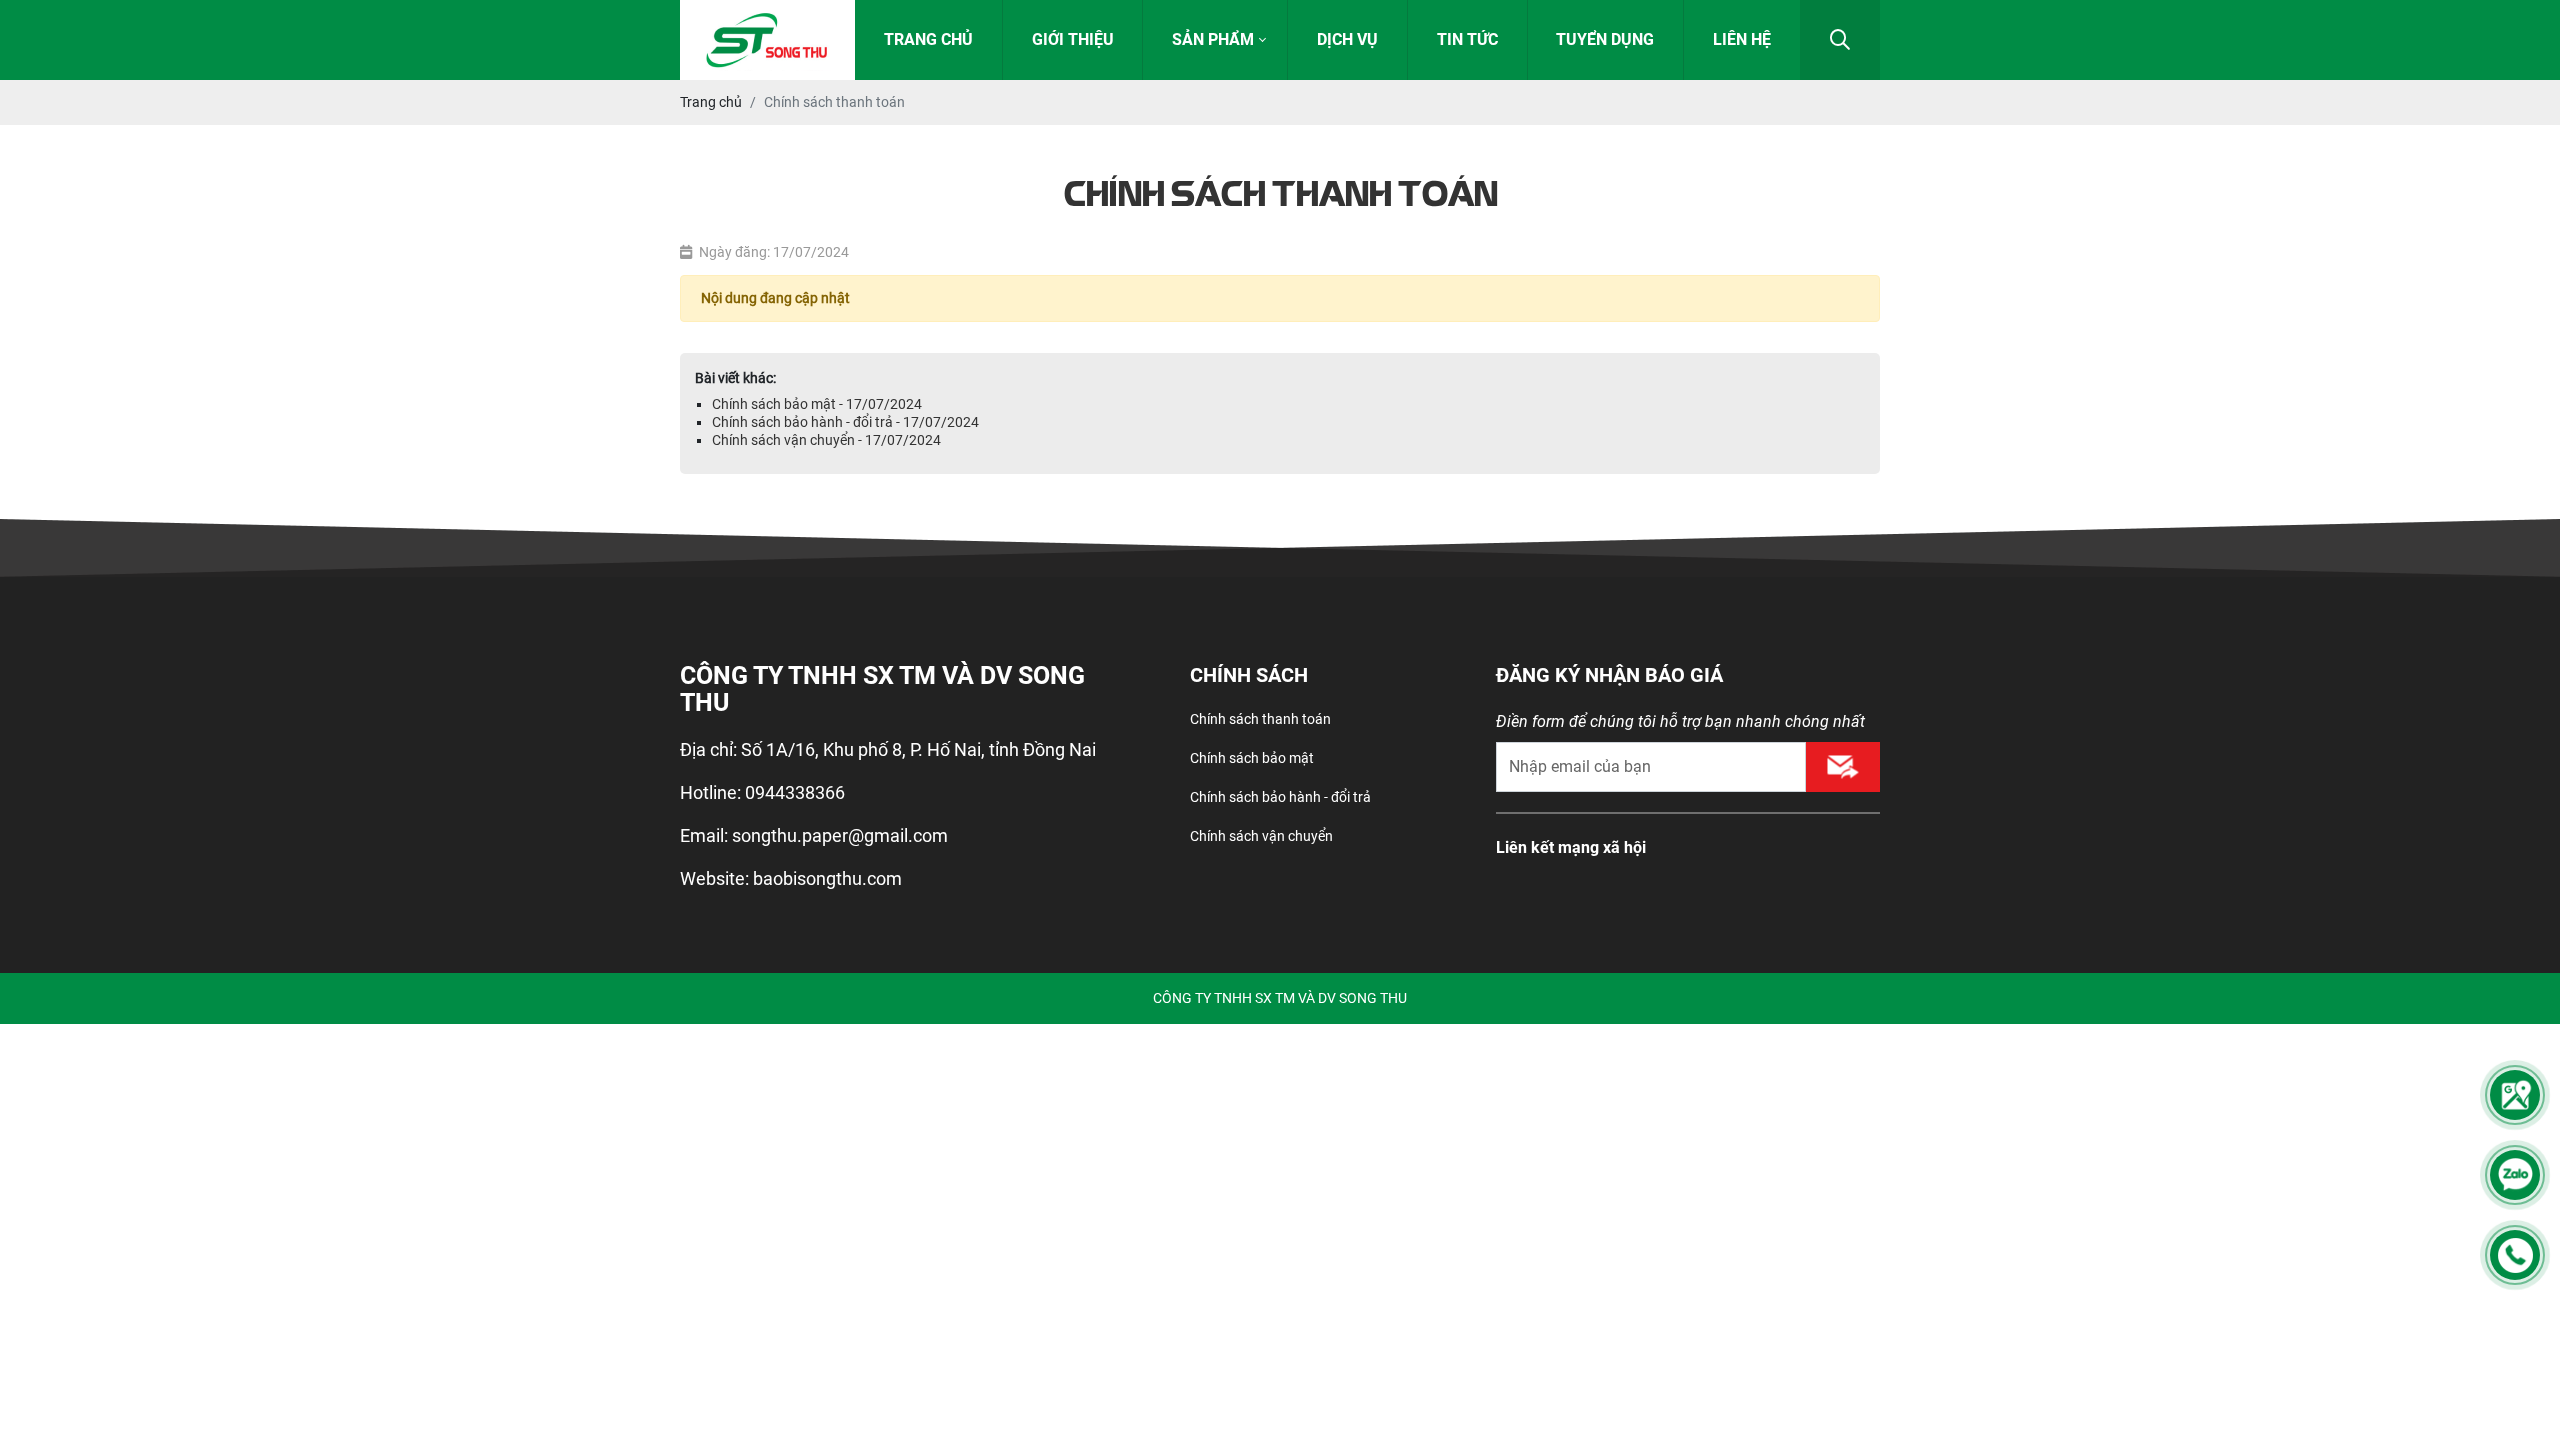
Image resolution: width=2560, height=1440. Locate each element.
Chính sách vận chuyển (1261, 836)
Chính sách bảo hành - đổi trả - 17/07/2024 (845, 422)
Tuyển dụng (1605, 39)
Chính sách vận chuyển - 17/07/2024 (826, 440)
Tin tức (1467, 39)
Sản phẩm (1213, 39)
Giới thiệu (1073, 39)
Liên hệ (1742, 39)
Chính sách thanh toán (1260, 719)
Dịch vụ (1347, 39)
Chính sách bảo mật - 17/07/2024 (817, 404)
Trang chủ (928, 39)
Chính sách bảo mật (1252, 758)
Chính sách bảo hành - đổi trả (1280, 797)
